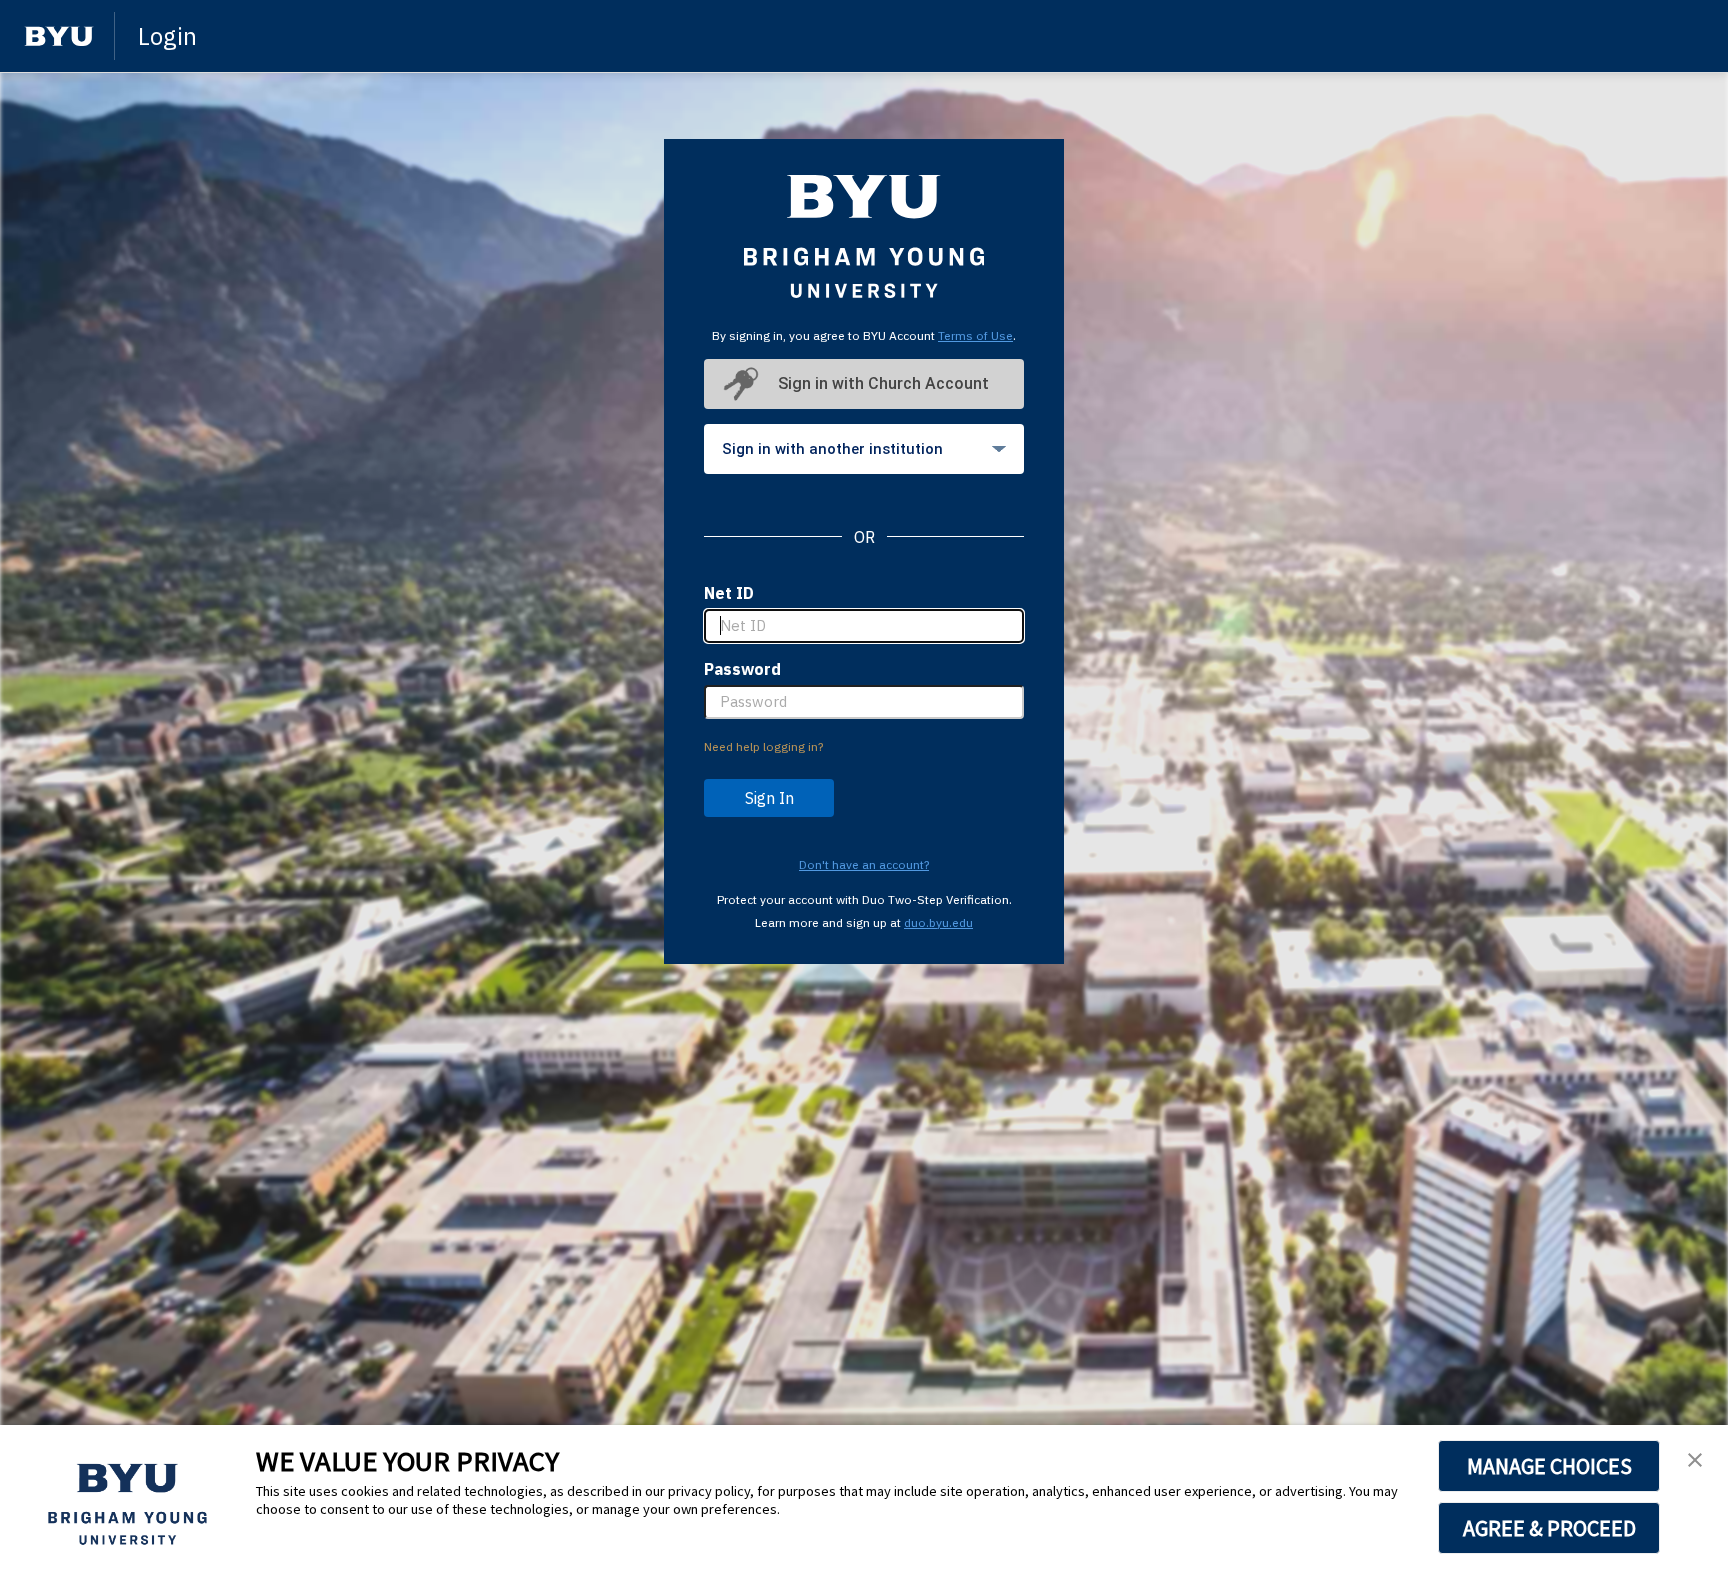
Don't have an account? (864, 864)
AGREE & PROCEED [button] (1549, 1528)
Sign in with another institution (832, 449)
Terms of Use (975, 335)
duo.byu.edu (938, 922)
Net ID (729, 593)
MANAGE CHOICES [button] (1549, 1466)
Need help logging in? (763, 746)
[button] (1695, 1461)
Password (742, 669)
